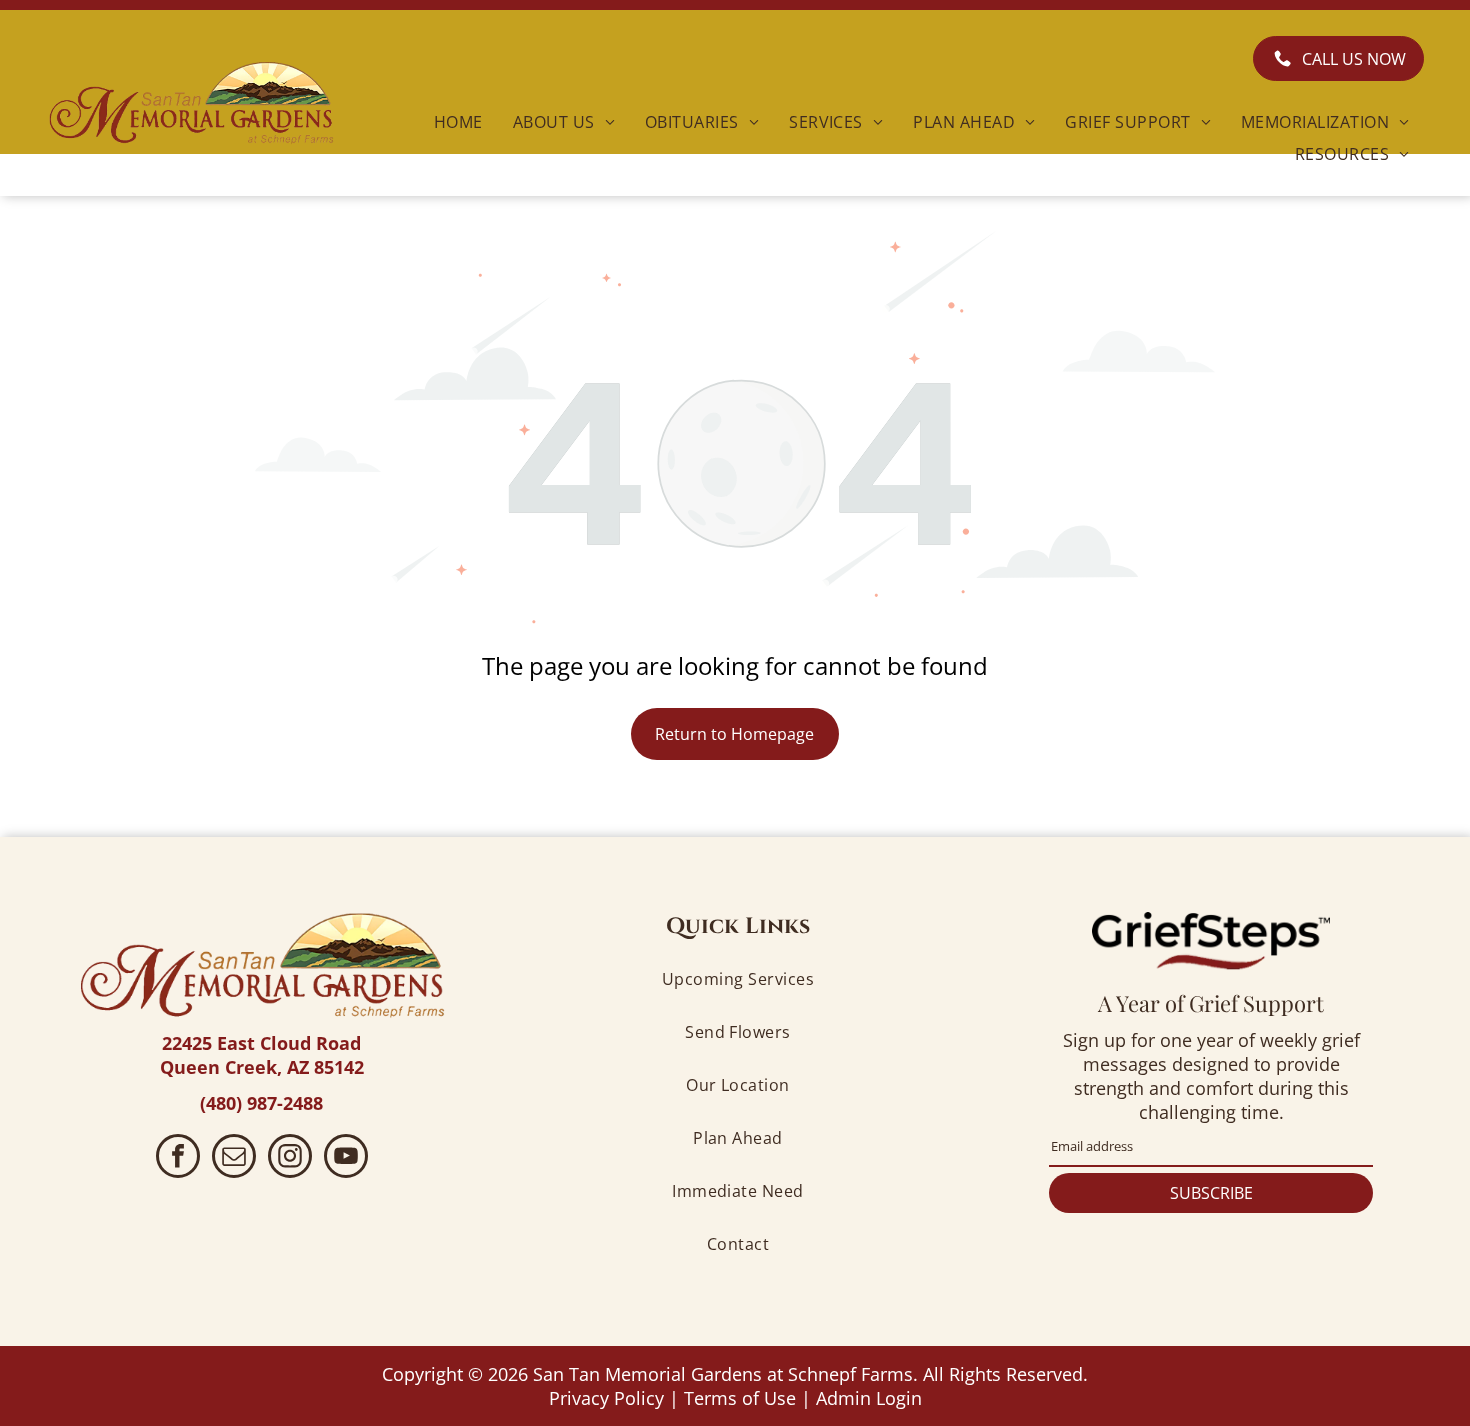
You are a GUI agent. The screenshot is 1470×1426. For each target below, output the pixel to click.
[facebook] (178, 1158)
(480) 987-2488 (261, 1103)
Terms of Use (740, 1398)
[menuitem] (458, 121)
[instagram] (290, 1158)
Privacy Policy (606, 1398)
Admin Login (869, 1398)
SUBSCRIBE (1211, 1193)
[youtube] (346, 1158)
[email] (234, 1158)
